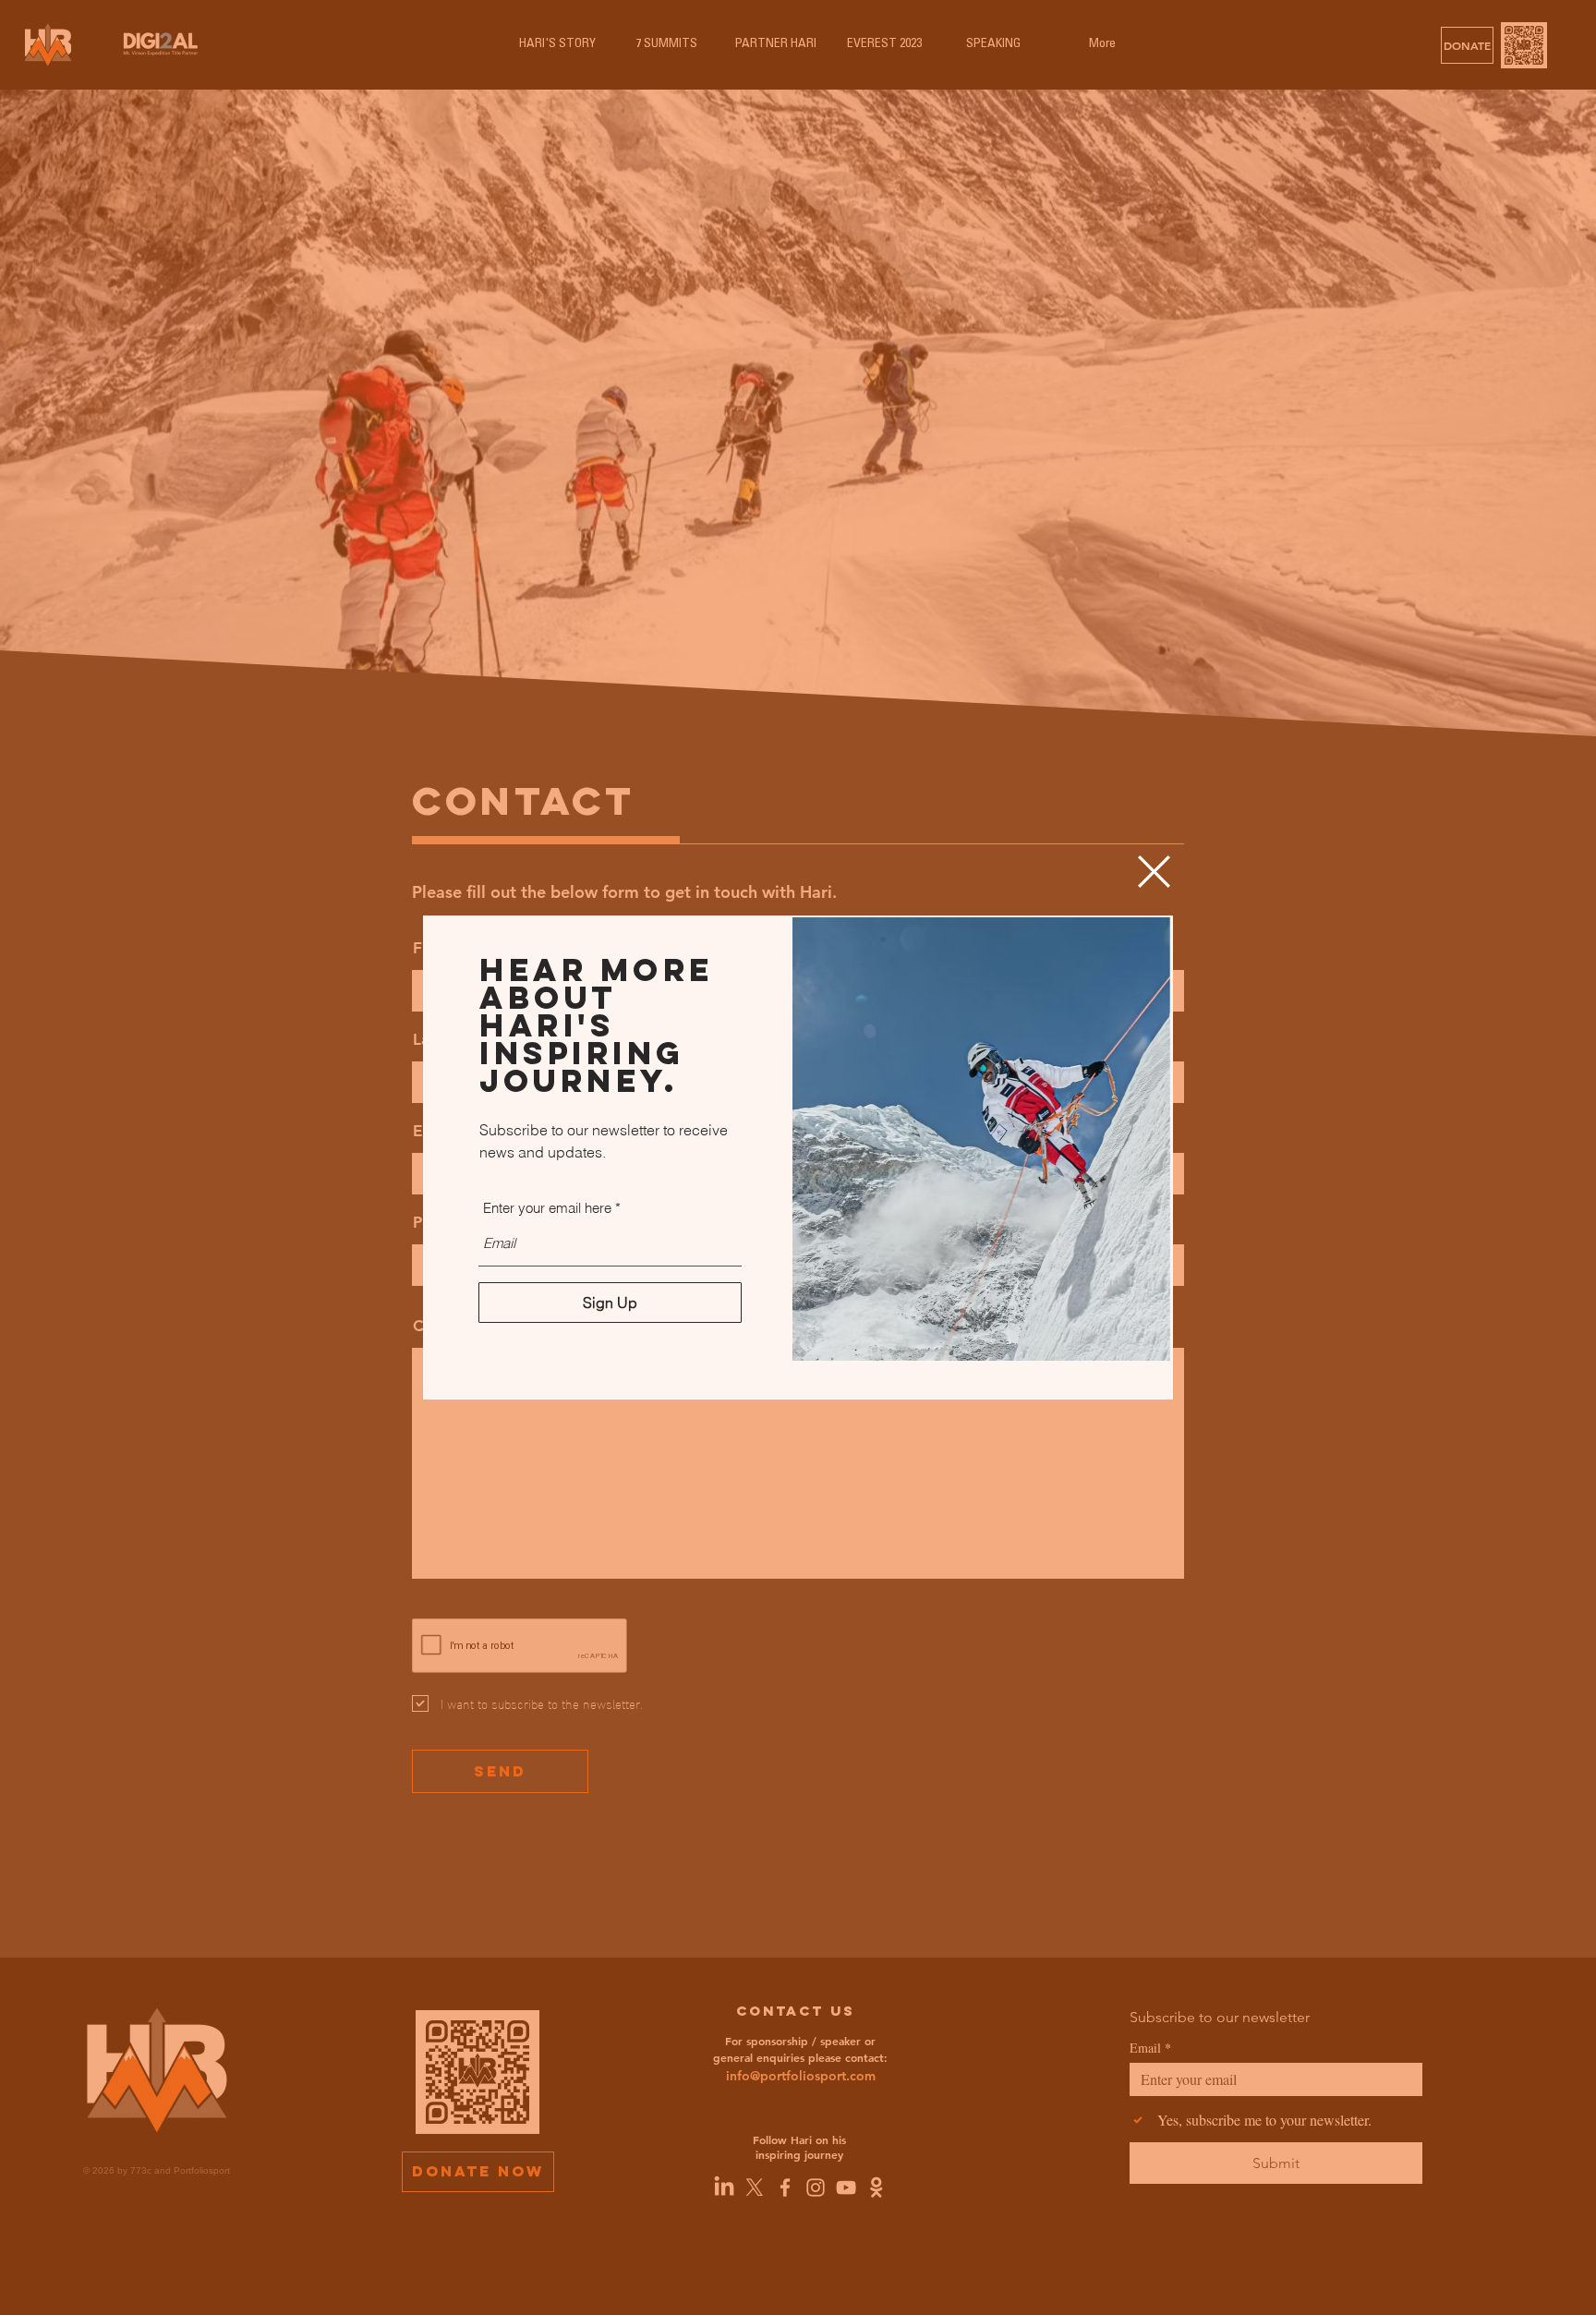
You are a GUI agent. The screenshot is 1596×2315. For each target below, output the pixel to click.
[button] (1154, 872)
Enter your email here (547, 1208)
